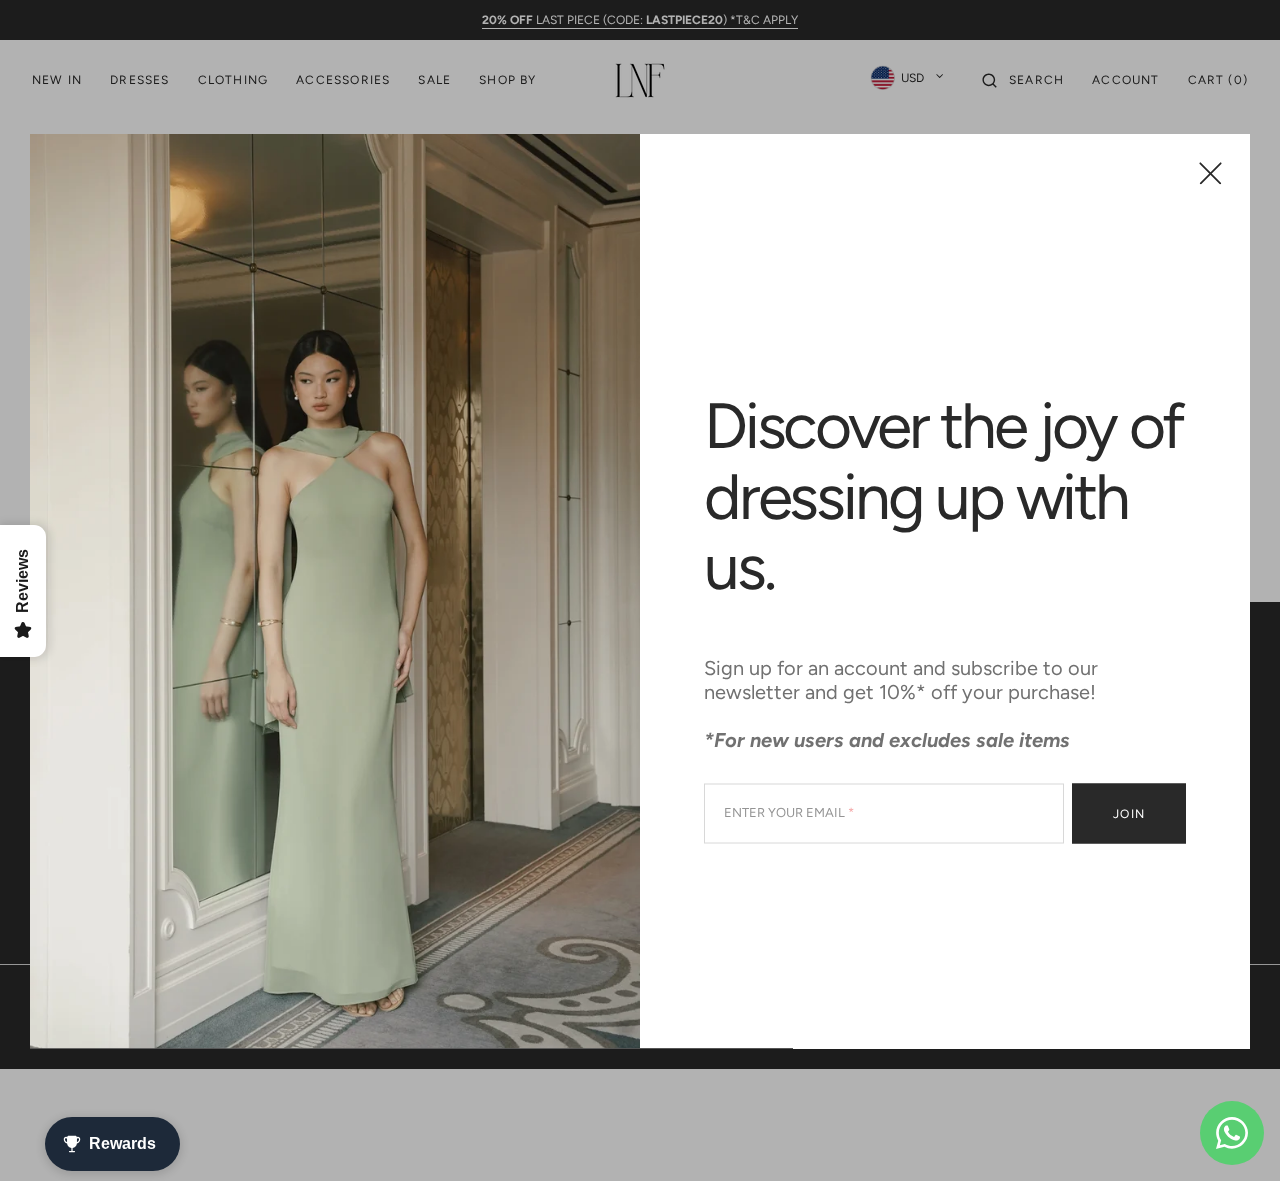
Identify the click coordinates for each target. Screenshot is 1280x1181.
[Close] (1210, 172)
